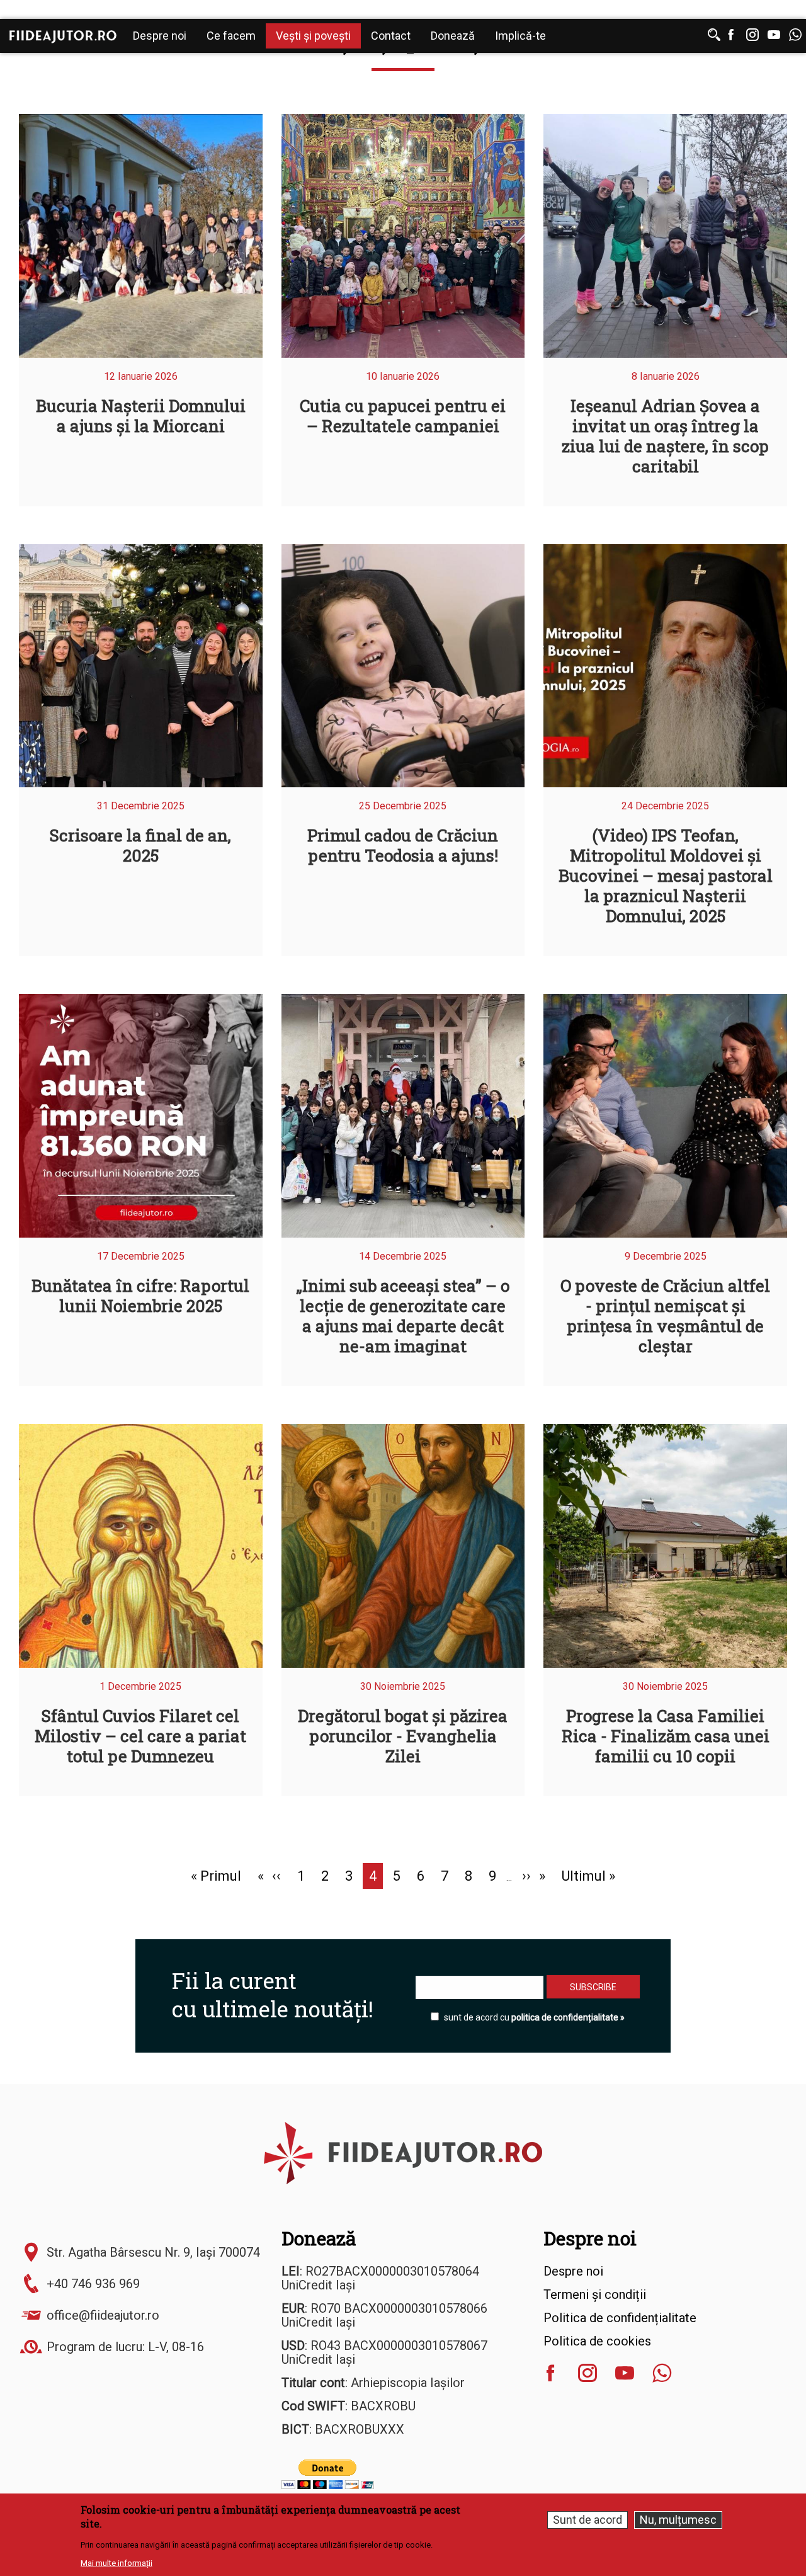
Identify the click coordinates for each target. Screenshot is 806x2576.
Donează (453, 36)
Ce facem (231, 36)
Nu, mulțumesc (678, 2520)
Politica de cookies (597, 2341)
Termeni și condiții (595, 2294)
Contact (391, 36)
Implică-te (520, 36)
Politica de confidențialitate (620, 2318)
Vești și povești (313, 36)
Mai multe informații (116, 2563)
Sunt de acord (587, 2520)
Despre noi (160, 36)
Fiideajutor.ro (63, 37)
